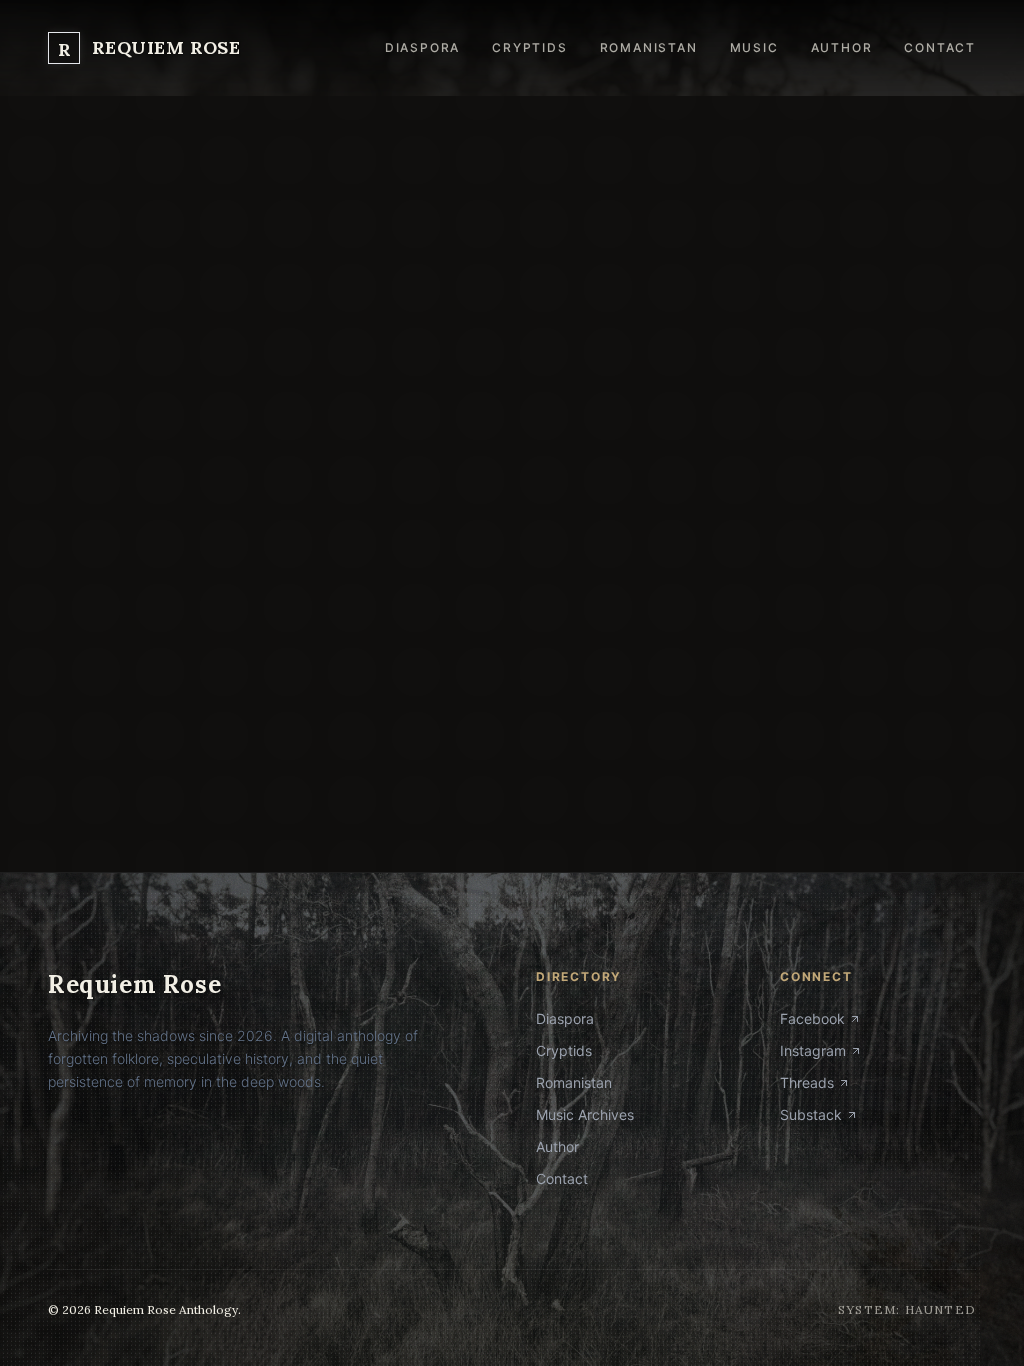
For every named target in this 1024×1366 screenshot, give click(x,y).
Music (754, 47)
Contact (940, 47)
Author (842, 47)
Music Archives (585, 1114)
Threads (807, 1082)
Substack (811, 1114)
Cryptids (529, 47)
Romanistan (649, 47)
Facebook (812, 1018)
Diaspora (422, 47)
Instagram (813, 1050)
